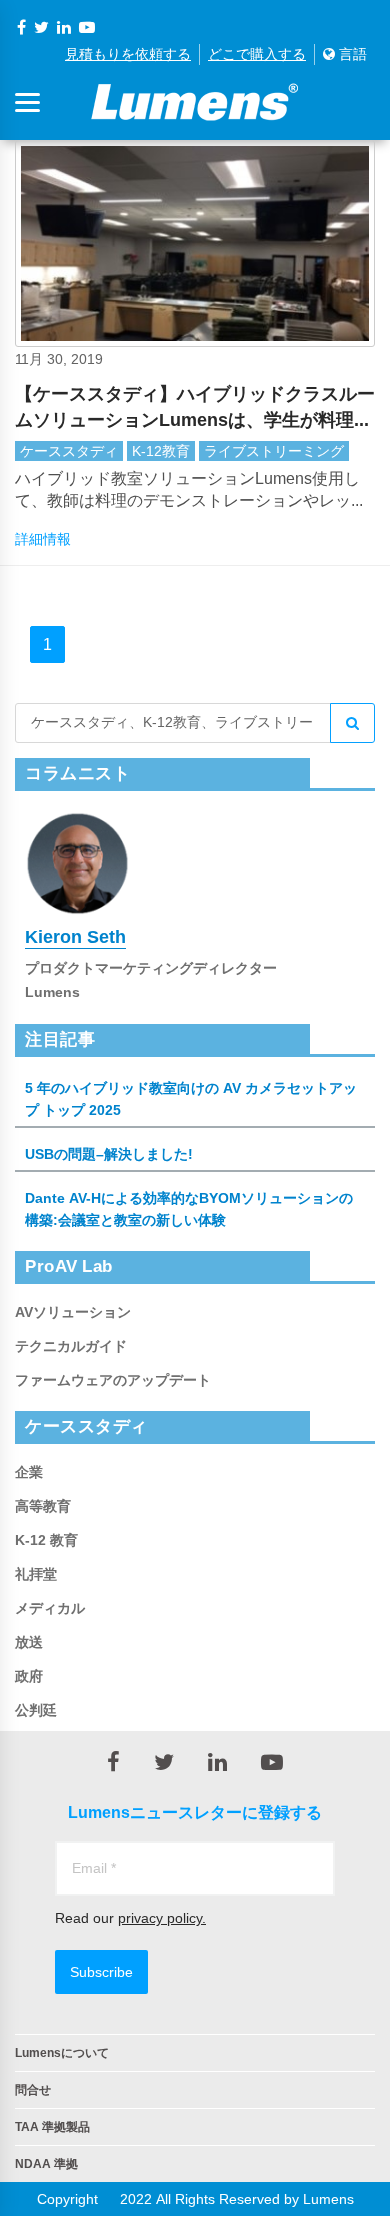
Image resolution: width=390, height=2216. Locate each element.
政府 (29, 1676)
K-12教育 (161, 451)
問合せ (33, 2090)
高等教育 (43, 1506)
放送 (29, 1642)
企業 (29, 1472)
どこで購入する (257, 54)
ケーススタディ (69, 451)
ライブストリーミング (274, 451)
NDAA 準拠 (46, 2164)
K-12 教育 (46, 1540)
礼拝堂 (36, 1574)
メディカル (50, 1608)
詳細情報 (43, 539)
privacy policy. (162, 1918)
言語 (351, 54)
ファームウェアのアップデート (113, 1380)
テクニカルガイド (71, 1346)
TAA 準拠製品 (52, 2127)
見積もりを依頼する (128, 54)
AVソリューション (73, 1312)
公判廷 (36, 1710)
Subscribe (101, 1972)
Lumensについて (62, 2053)
